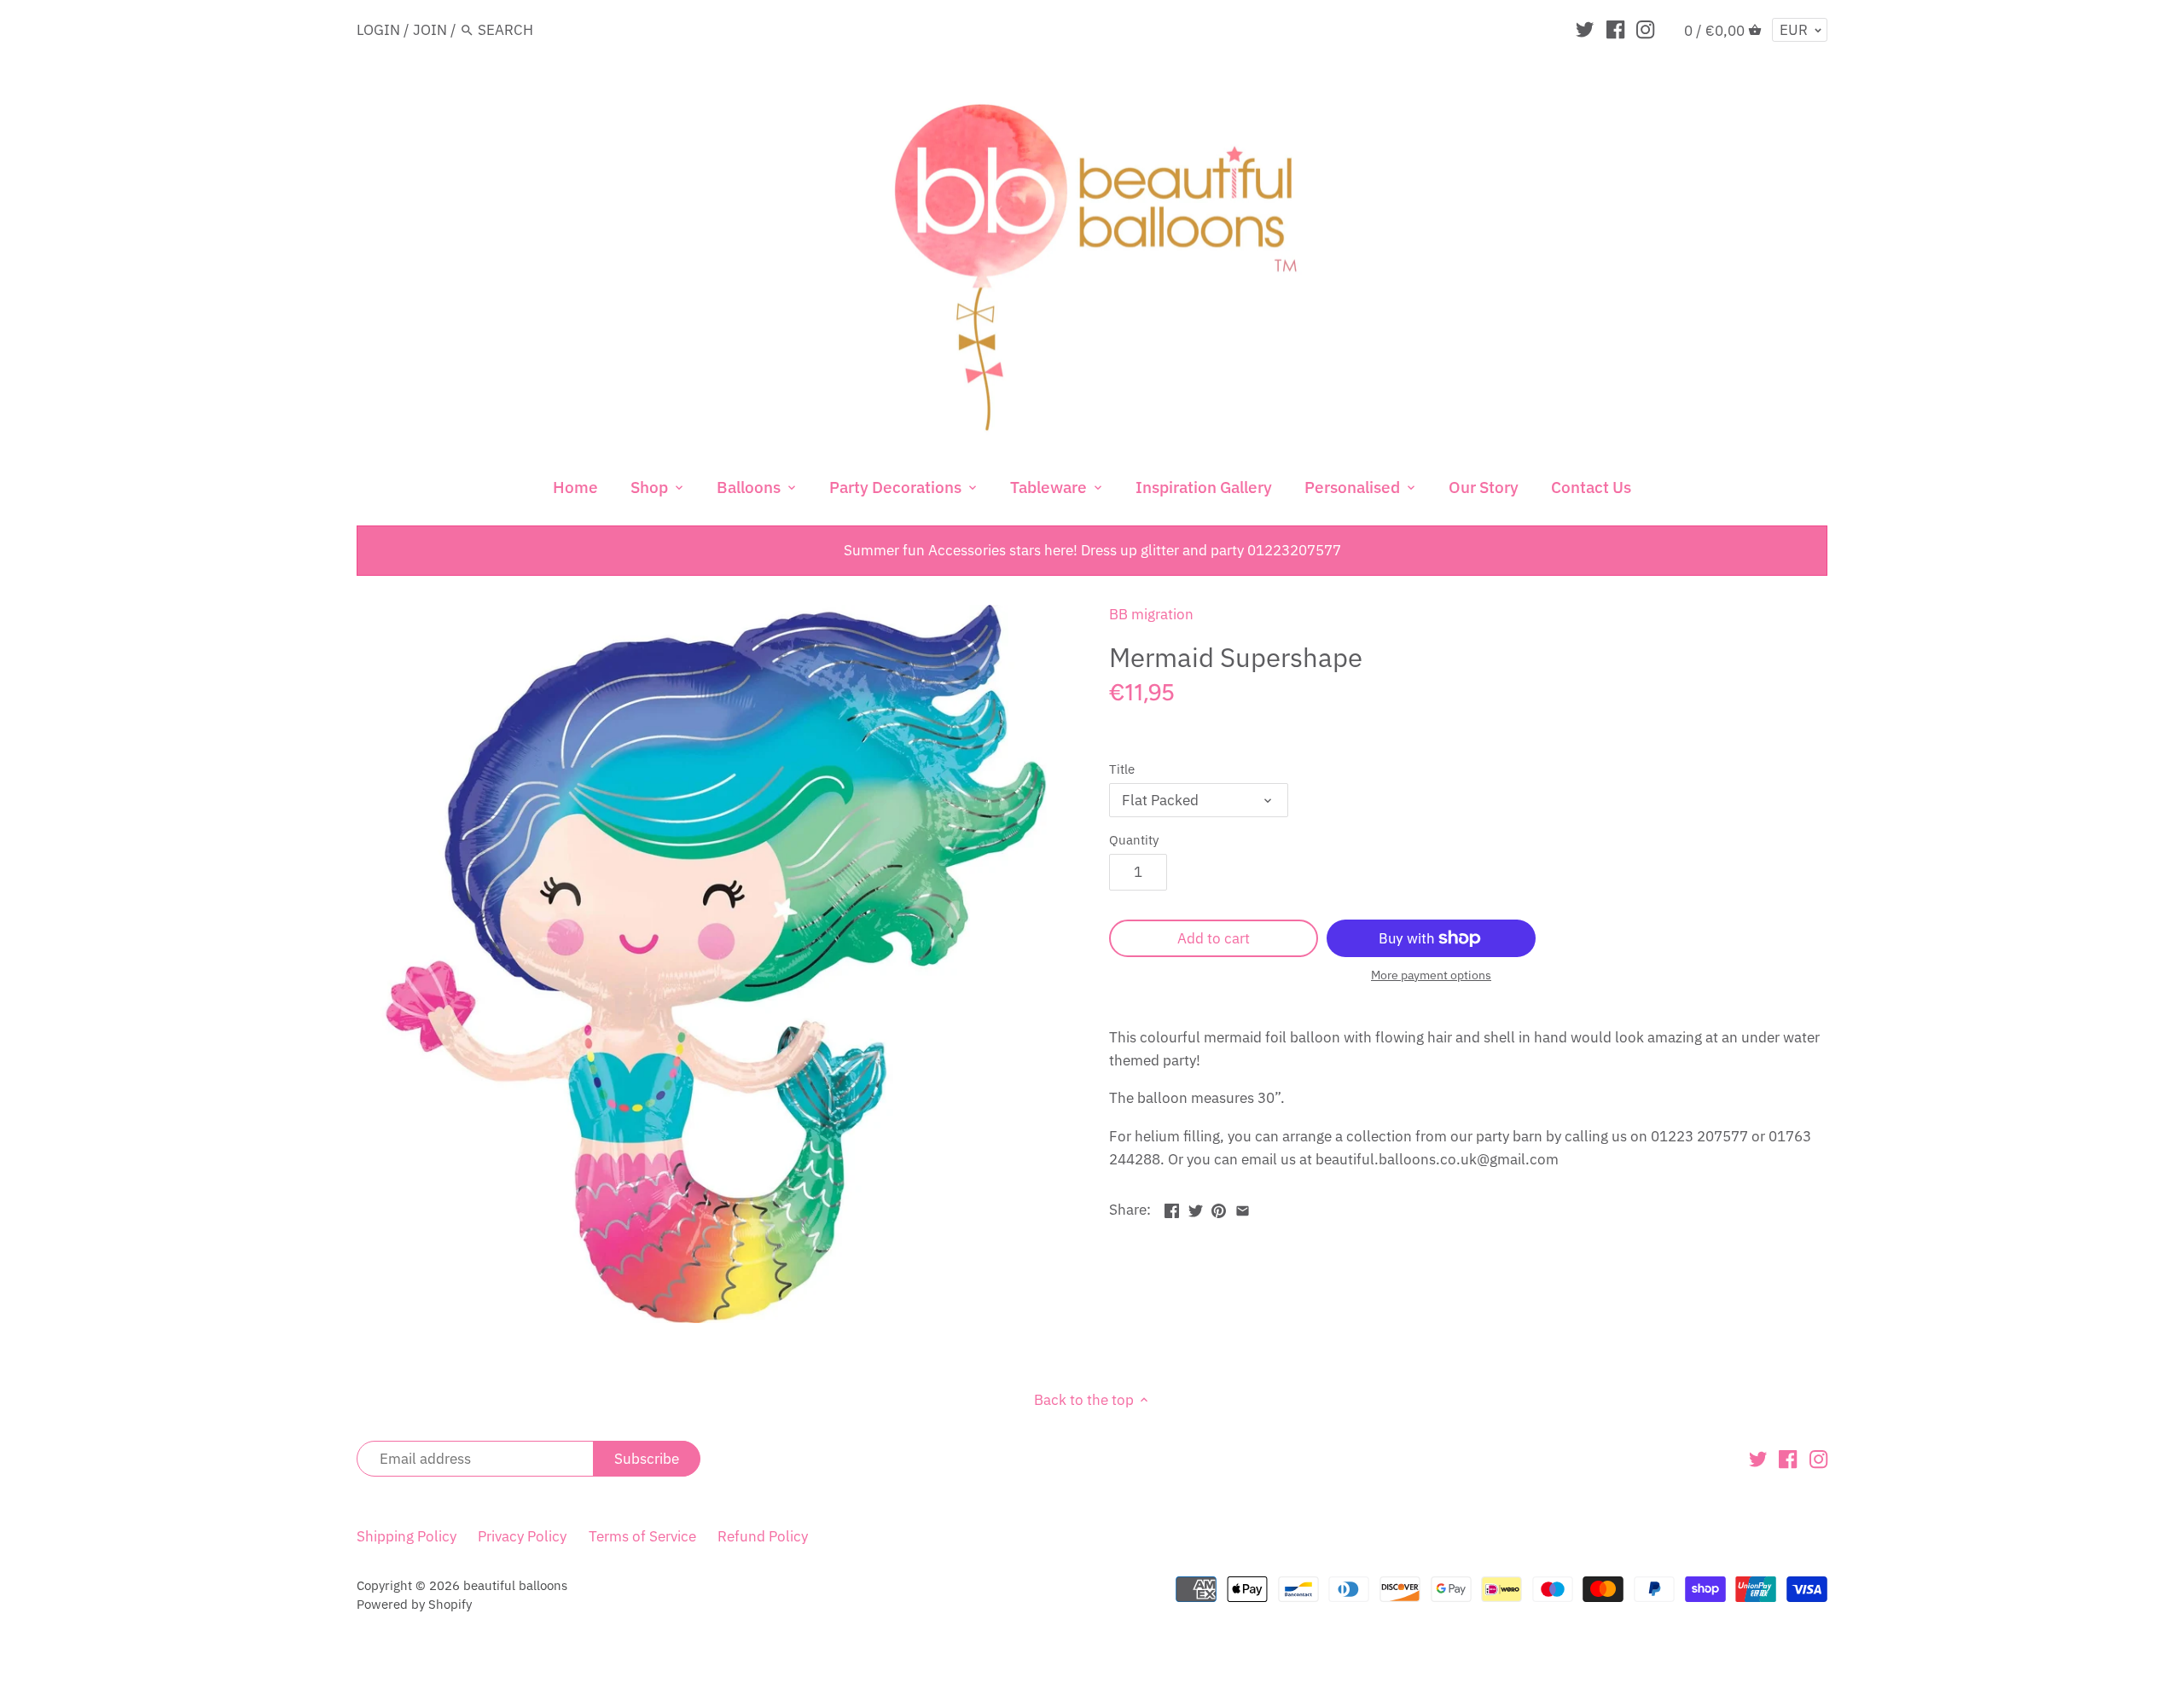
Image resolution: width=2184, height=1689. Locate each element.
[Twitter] (1585, 29)
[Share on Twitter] (1196, 1208)
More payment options (1431, 975)
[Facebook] (1615, 29)
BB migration (1151, 614)
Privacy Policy (522, 1536)
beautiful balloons (515, 1585)
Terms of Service (642, 1536)
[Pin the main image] (1219, 1208)
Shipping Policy (407, 1536)
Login (378, 30)
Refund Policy (763, 1536)
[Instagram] (1645, 29)
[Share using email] (1243, 1208)
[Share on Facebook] (1172, 1208)
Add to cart (1214, 938)
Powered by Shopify (414, 1604)
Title (1122, 769)
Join (430, 30)
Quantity (1134, 839)
